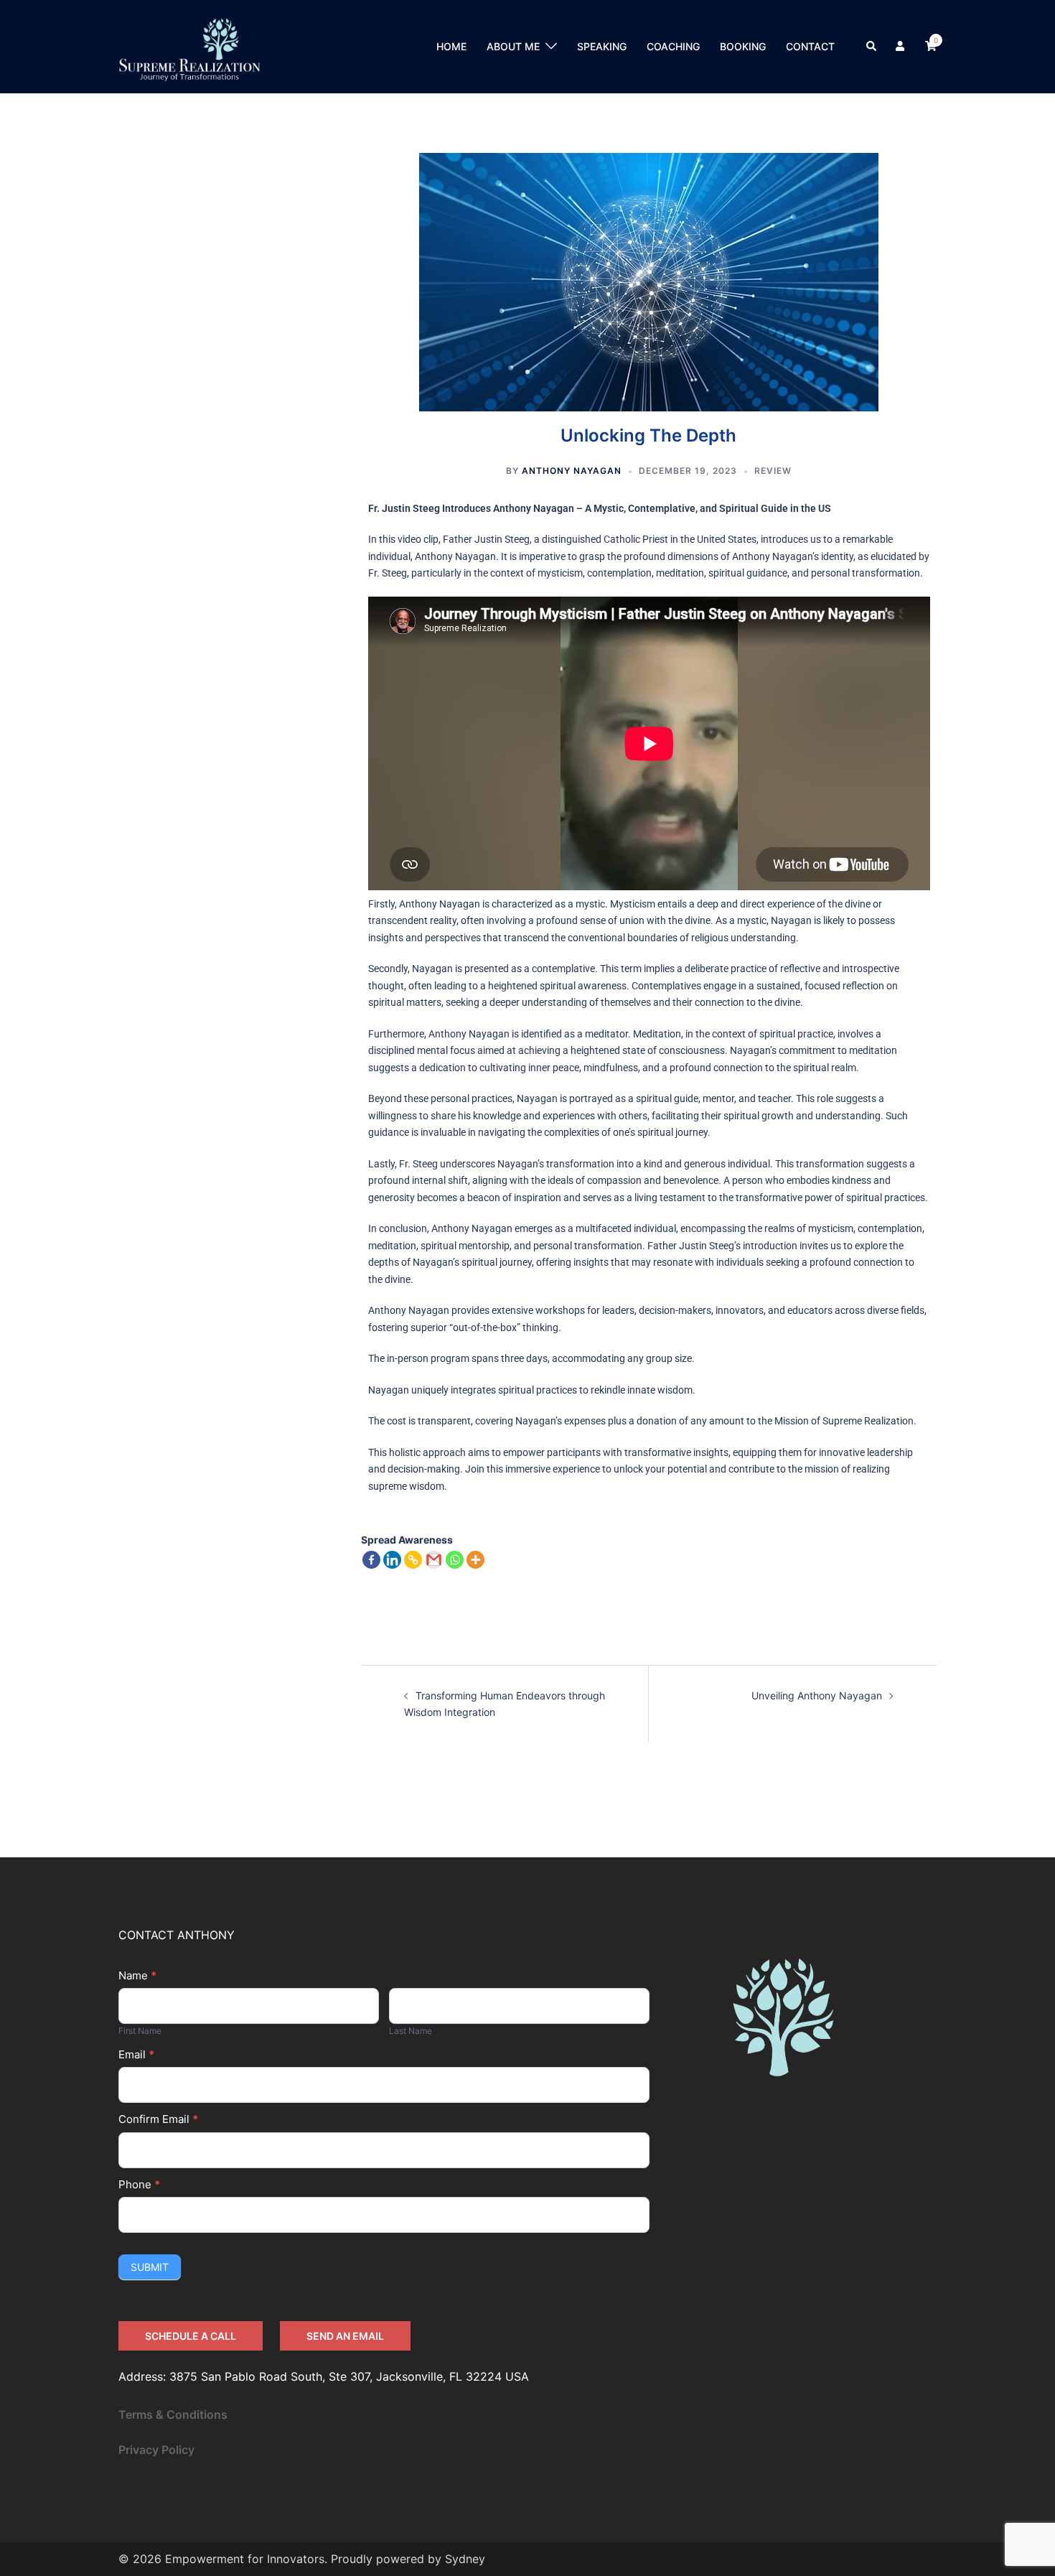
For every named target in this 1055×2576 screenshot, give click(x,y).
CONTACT (810, 46)
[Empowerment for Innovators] (189, 46)
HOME (451, 46)
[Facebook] (371, 1560)
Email (136, 2054)
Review (773, 471)
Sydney (465, 2559)
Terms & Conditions (173, 2414)
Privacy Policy (156, 2450)
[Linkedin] (392, 1560)
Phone (139, 2184)
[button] (872, 47)
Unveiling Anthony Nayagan (817, 1695)
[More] (475, 1560)
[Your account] (901, 47)
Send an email (345, 2336)
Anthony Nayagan (572, 471)
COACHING (673, 46)
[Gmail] (434, 1560)
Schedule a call (191, 2336)
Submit (150, 2267)
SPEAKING (602, 46)
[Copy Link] (413, 1560)
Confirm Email (158, 2119)
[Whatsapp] (455, 1560)
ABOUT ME (513, 46)
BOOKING (743, 46)
